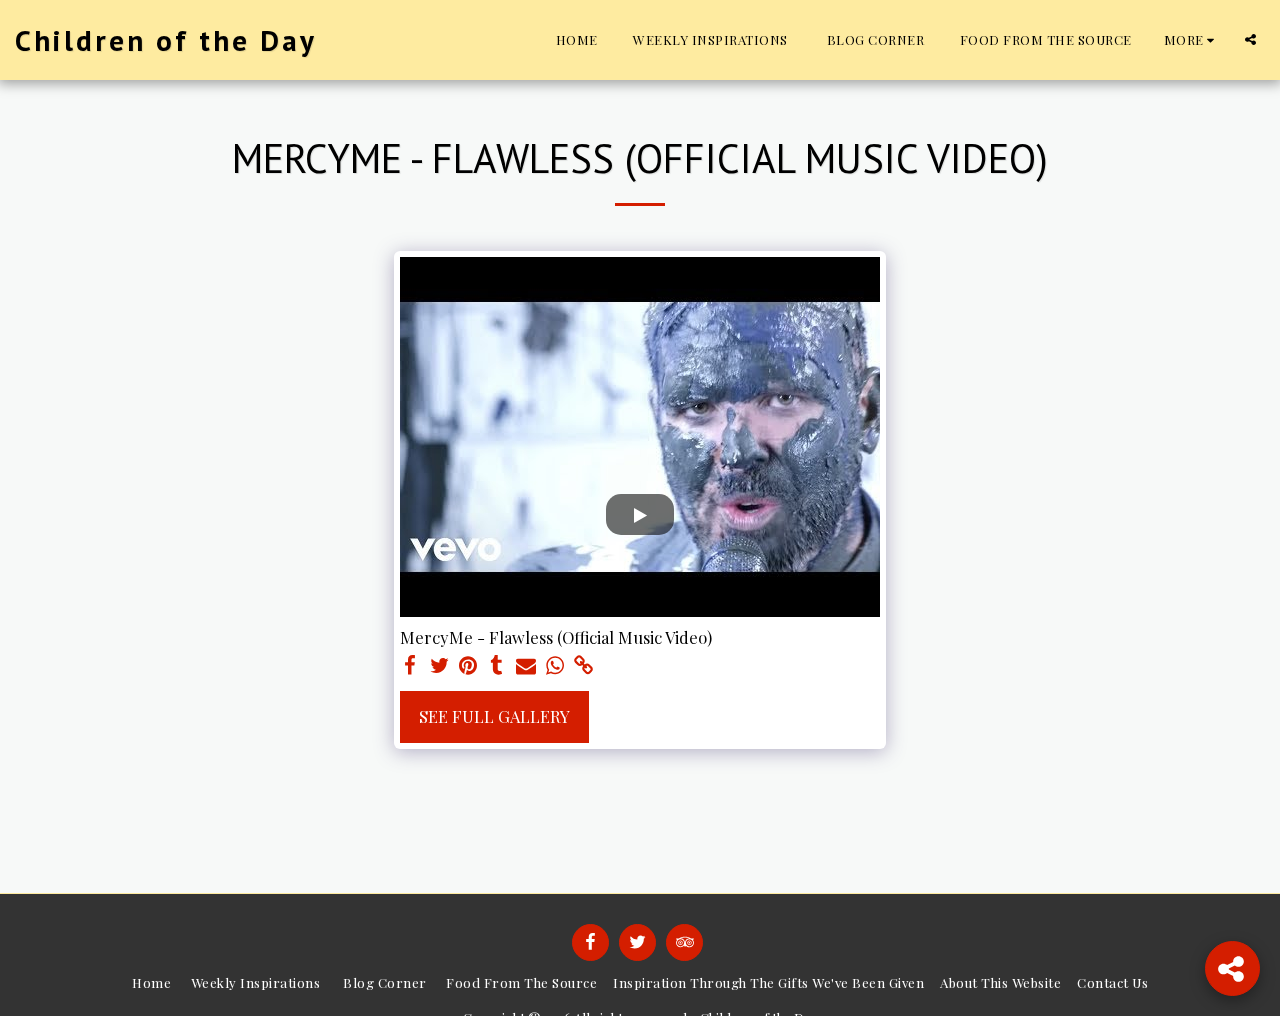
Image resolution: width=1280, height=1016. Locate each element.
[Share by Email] (526, 665)
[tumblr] (497, 665)
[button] (1250, 39)
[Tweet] (439, 665)
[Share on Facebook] (410, 665)
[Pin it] (468, 665)
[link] (583, 665)
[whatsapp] (554, 665)
